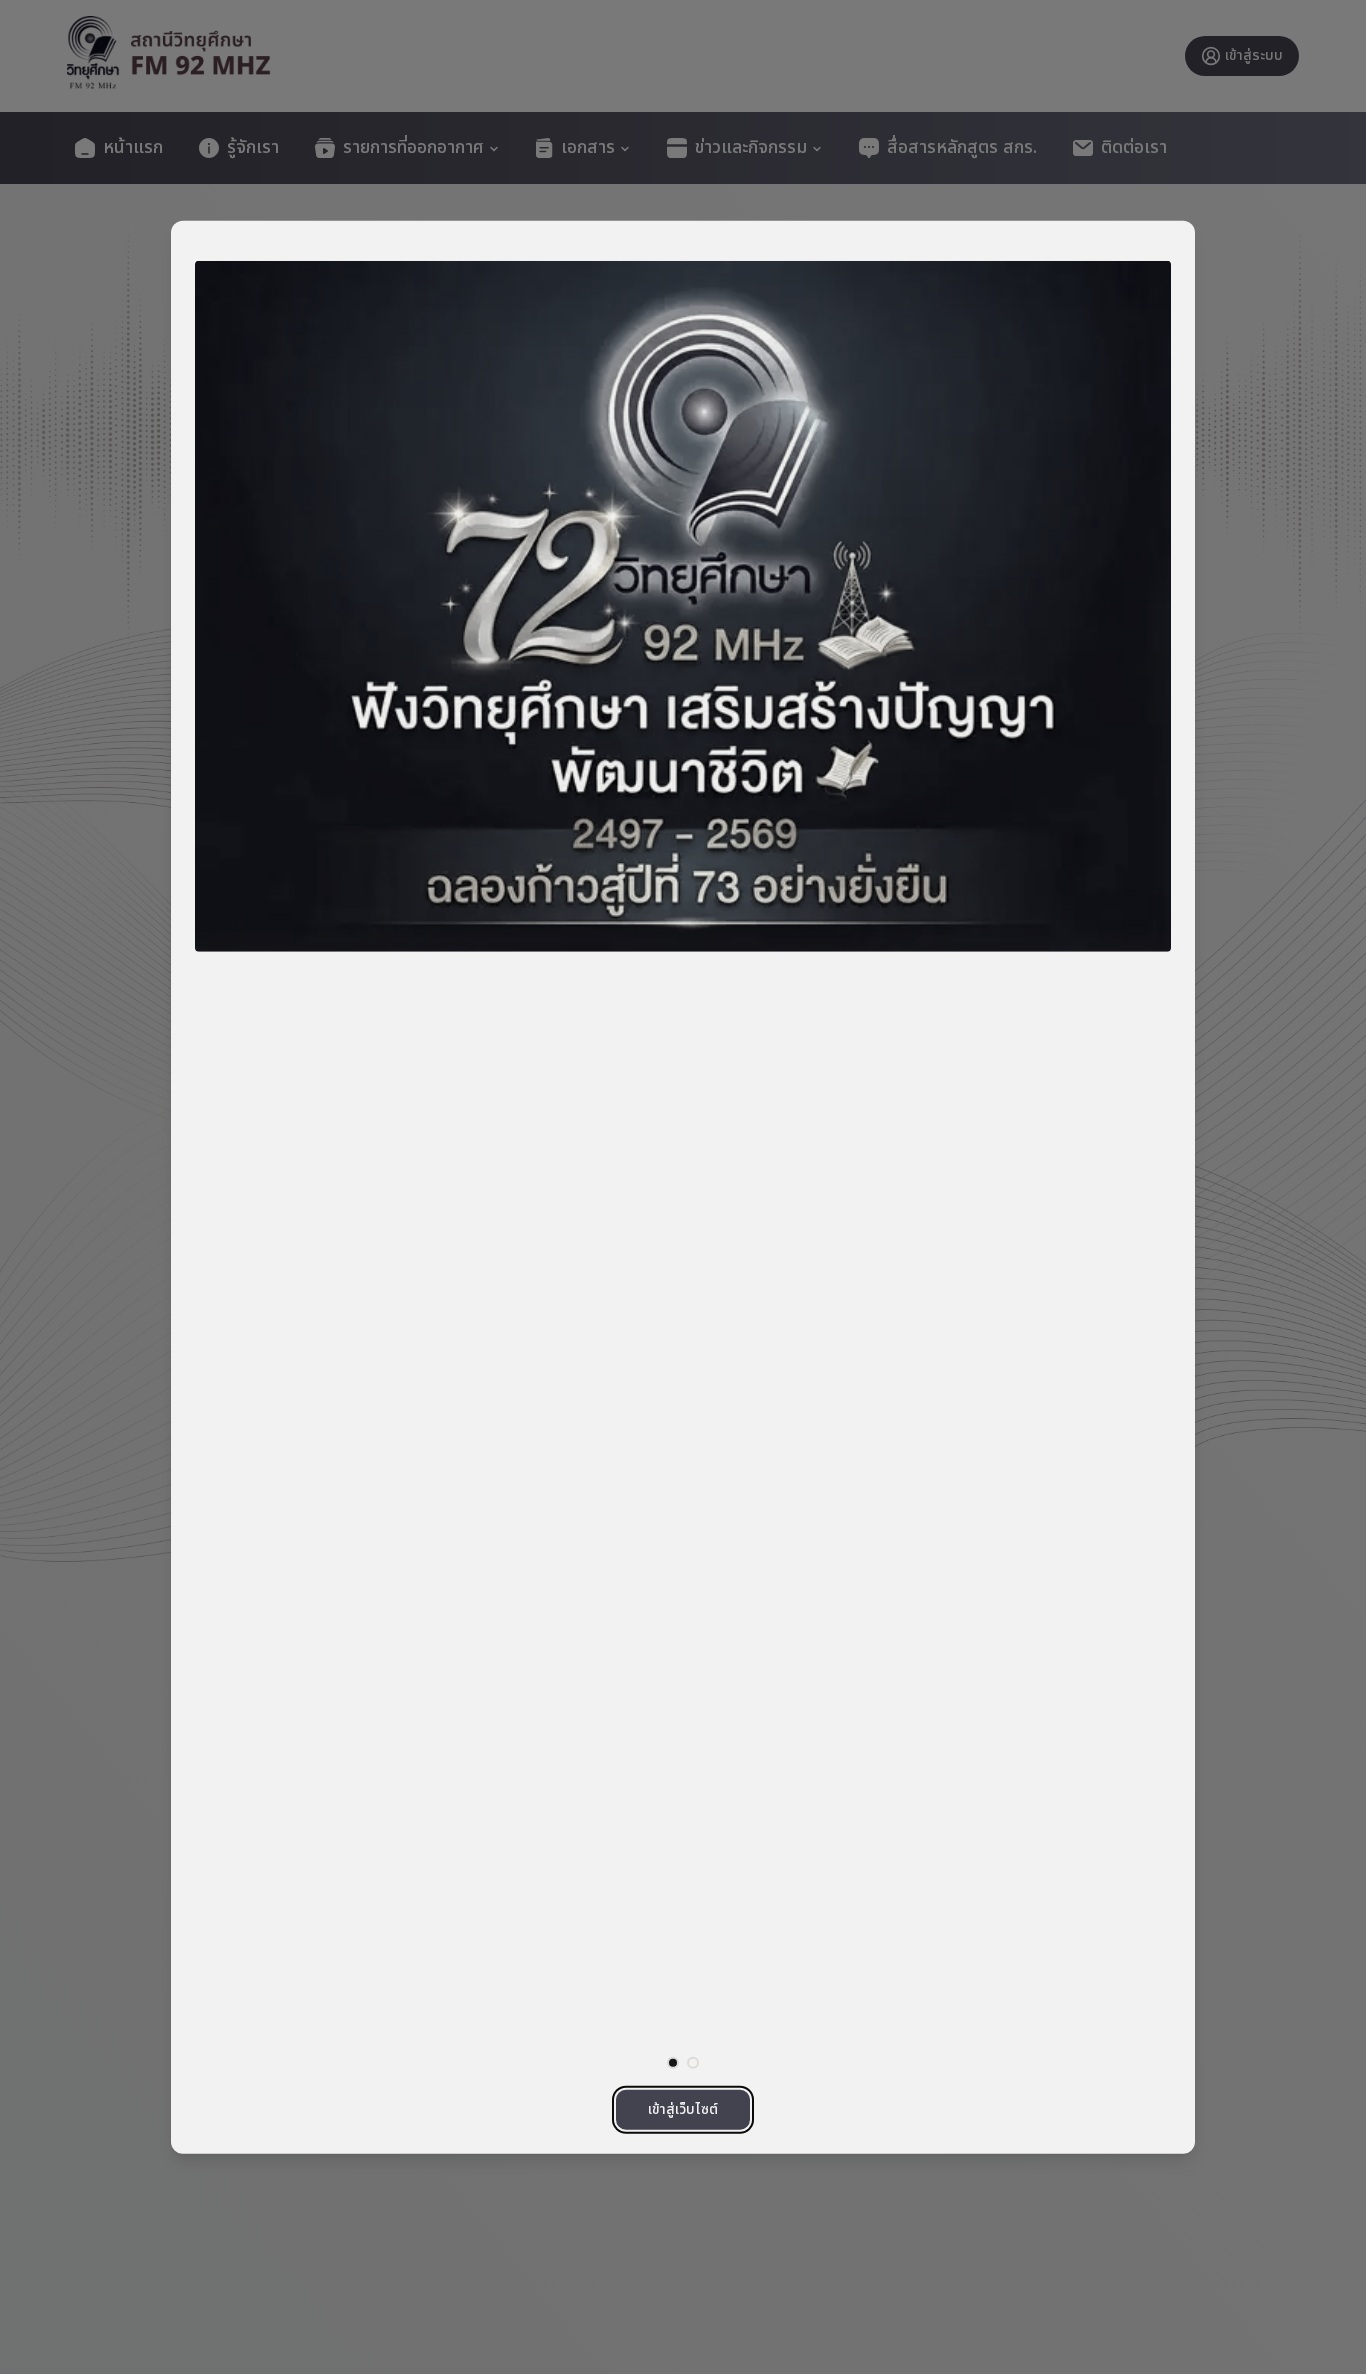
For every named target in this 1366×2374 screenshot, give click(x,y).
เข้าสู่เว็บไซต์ (683, 2108)
